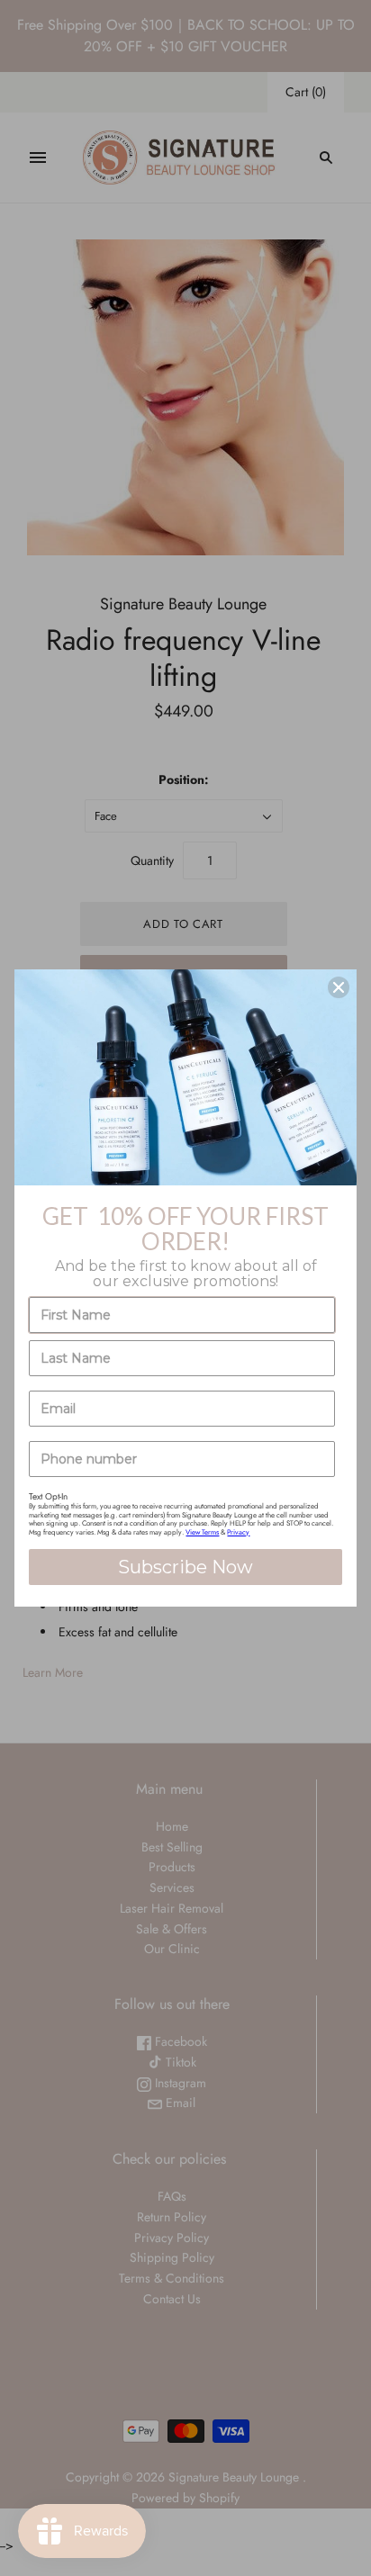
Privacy (238, 1532)
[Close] (339, 987)
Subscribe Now (185, 1567)
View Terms (202, 1532)
